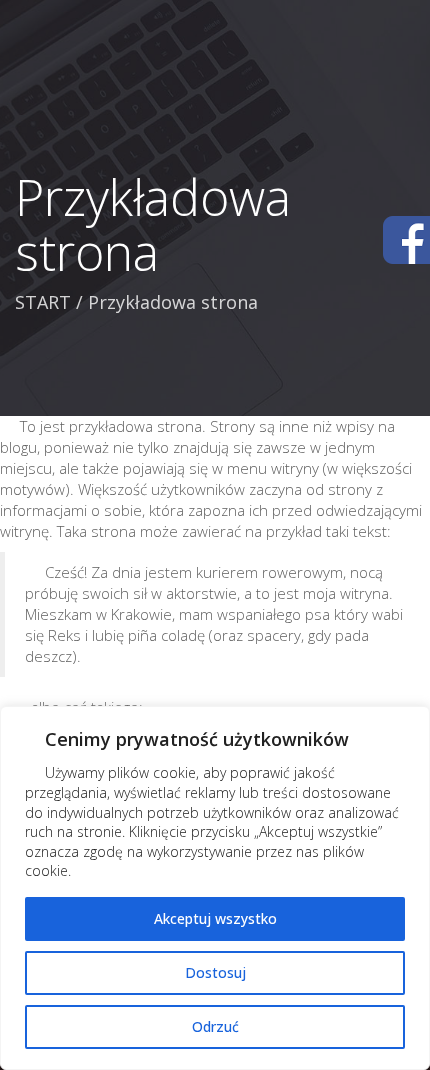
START (43, 302)
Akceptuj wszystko (215, 918)
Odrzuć (215, 1026)
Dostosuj (215, 972)
